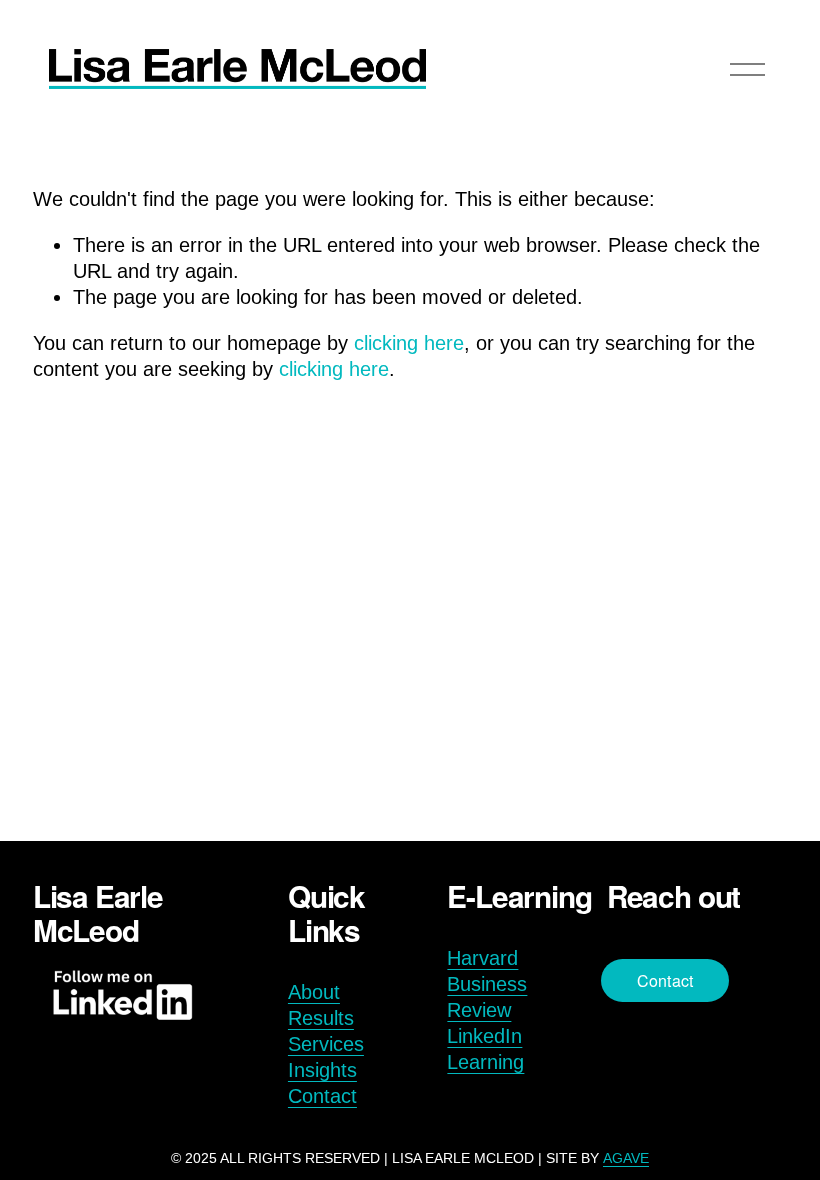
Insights (322, 1070)
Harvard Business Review (487, 984)
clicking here (409, 343)
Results (321, 1018)
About (314, 992)
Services (326, 1044)
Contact (322, 1096)
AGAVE (626, 1158)
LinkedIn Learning (485, 1049)
